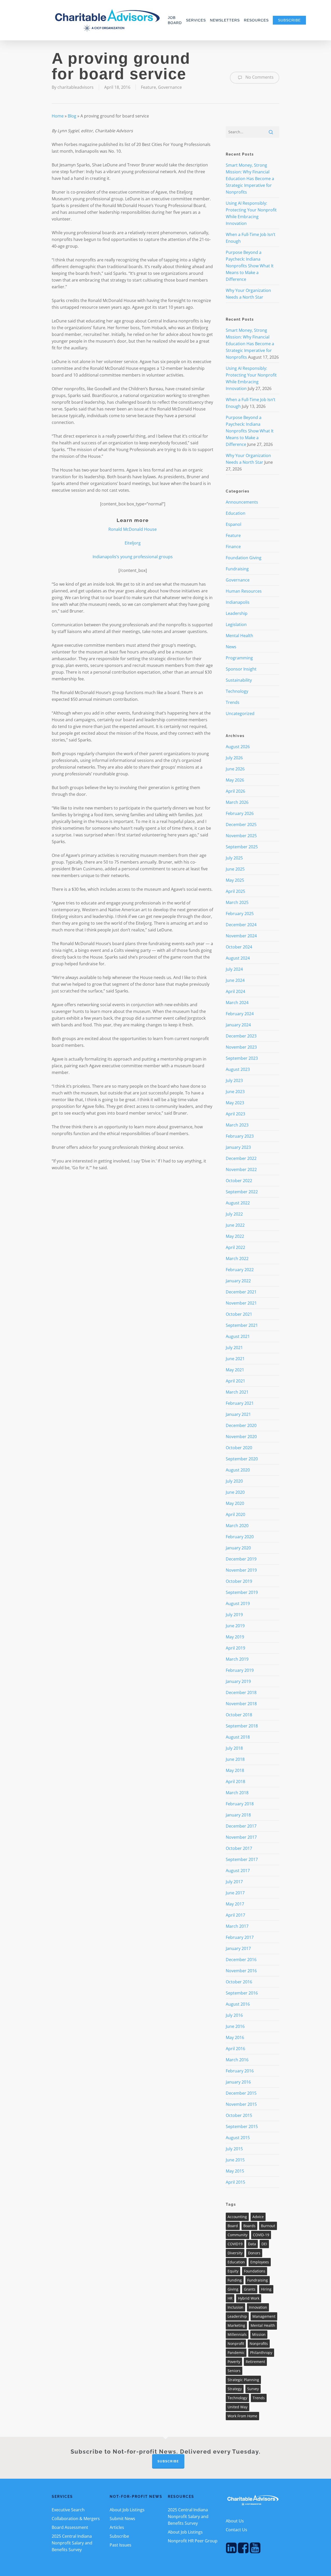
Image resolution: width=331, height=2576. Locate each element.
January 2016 (238, 2082)
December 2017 (241, 1826)
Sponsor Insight (241, 669)
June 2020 (235, 1492)
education (236, 2262)
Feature (148, 87)
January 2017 (238, 1948)
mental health (263, 2325)
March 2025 (237, 902)
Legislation (236, 624)
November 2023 (241, 1047)
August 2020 (238, 1470)
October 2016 (239, 1982)
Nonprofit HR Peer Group (193, 2541)
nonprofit (236, 2343)
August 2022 (238, 1203)
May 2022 (235, 1236)
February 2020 (240, 1537)
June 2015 (235, 2160)
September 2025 (242, 847)
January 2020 (238, 1548)
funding (235, 2280)
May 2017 (235, 1904)
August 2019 (238, 1603)
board (233, 2226)
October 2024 (239, 947)
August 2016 (238, 2004)
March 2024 (237, 1003)
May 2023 (235, 1103)
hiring (266, 2289)
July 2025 (234, 858)
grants (250, 2289)
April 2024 (235, 991)
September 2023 (242, 1058)
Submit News (122, 2519)
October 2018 (239, 1715)
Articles (117, 2527)
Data (252, 2244)
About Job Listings (127, 2510)
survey (253, 2389)
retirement (255, 2362)
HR (230, 2298)
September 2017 (242, 1859)
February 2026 (240, 813)
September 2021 (242, 1325)
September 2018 (242, 1726)
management (264, 2316)
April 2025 (235, 891)
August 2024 (238, 958)
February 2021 (240, 1403)
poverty (234, 2362)
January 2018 (238, 1815)
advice (258, 2217)
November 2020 (241, 1437)
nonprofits (259, 2343)
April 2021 (235, 1381)
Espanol (234, 524)
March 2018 (237, 1793)
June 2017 (235, 1893)
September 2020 (242, 1459)
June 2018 (235, 1759)
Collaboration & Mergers (76, 2519)
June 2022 (235, 1225)
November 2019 (241, 1570)
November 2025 (241, 836)
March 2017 (237, 1926)
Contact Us (236, 2530)
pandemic (236, 2353)
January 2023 (238, 1147)
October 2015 (239, 2115)
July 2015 (234, 2149)
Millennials (237, 2334)
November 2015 (241, 2104)
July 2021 (234, 1348)
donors (254, 2253)
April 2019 (235, 1648)
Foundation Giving (244, 558)
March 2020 (237, 1526)
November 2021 (241, 1303)
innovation (258, 2307)
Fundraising (237, 569)
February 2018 (240, 1804)
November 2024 (241, 936)
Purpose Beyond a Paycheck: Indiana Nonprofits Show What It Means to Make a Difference (250, 266)
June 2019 (235, 1626)
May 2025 (235, 880)
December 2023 (241, 1036)
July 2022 (234, 1214)
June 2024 (235, 980)
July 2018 (234, 1748)
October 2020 (239, 1448)
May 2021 (235, 1370)
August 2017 (238, 1871)
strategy (235, 2389)
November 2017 (241, 1837)
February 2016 (240, 2071)
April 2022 (235, 1247)
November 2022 (241, 1169)
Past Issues (121, 2545)
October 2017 (239, 1848)
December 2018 (241, 1692)
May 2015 (235, 2171)
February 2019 (240, 1670)
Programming (239, 658)
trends (259, 2398)
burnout (268, 2226)
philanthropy (261, 2353)
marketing (236, 2325)
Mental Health (239, 636)
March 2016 (237, 2060)
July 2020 (234, 1481)
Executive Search (68, 2510)
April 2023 (235, 1114)
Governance (170, 87)
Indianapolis (238, 602)
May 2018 (235, 1770)
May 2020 (235, 1503)
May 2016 (235, 2037)
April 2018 (235, 1782)
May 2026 (235, 780)
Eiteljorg (133, 543)
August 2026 (238, 747)
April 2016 (235, 2049)
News (231, 647)
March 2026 (237, 802)
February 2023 (240, 1136)
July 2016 (234, 2015)
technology (237, 2398)
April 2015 (235, 2182)
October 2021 (239, 1314)
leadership (237, 2316)
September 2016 (242, 1993)
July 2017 (234, 1882)
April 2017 (235, 1915)
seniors (234, 2371)
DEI (264, 2244)
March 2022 (237, 1258)
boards (249, 2226)
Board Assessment (70, 2527)
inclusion (235, 2307)
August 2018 (238, 1737)
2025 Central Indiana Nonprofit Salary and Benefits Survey (72, 2543)
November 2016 (241, 1971)
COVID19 (235, 2244)
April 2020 (235, 1514)
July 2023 (234, 1080)
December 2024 (241, 925)
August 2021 (238, 1336)
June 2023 (235, 1092)
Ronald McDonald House (133, 529)
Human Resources (244, 591)
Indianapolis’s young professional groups (133, 557)
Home (58, 116)
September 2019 (242, 1592)
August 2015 (238, 2138)
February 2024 (240, 1014)
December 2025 (241, 825)
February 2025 (240, 914)
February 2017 (240, 1937)
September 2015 (242, 2126)
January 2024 (238, 1025)
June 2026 (235, 769)
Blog (72, 116)
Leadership (237, 613)
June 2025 (235, 869)
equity (233, 2271)
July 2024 (234, 969)
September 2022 (242, 1192)
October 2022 (239, 1181)
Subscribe (119, 2536)
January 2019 (238, 1681)
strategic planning (243, 2380)
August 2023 (238, 1069)
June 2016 (235, 2026)
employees (260, 2262)
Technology (237, 691)
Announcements (242, 502)
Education (236, 513)
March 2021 (237, 1392)
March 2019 (237, 1659)
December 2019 (241, 1559)
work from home (242, 2416)
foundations (255, 2271)
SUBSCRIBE (168, 2461)
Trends (233, 702)
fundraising (258, 2280)
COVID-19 (261, 2235)
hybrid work (249, 2298)
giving (233, 2289)
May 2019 (235, 1637)
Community (238, 2235)
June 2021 (235, 1359)
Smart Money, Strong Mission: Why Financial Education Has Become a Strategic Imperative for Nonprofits (250, 179)
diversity (235, 2253)
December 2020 (241, 1425)
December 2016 (241, 1960)
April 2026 (235, 791)
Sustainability (239, 680)
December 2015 (241, 2093)
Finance (233, 547)
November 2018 (241, 1704)
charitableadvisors (76, 87)
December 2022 (241, 1158)
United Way (238, 2407)
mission (259, 2334)
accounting (237, 2217)
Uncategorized (240, 713)
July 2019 (234, 1615)
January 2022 (238, 1281)
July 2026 (234, 758)
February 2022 (240, 1270)
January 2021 (238, 1414)
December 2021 (241, 1292)
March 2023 (237, 1125)
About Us (235, 2521)
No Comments (259, 77)
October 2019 (239, 1581)
